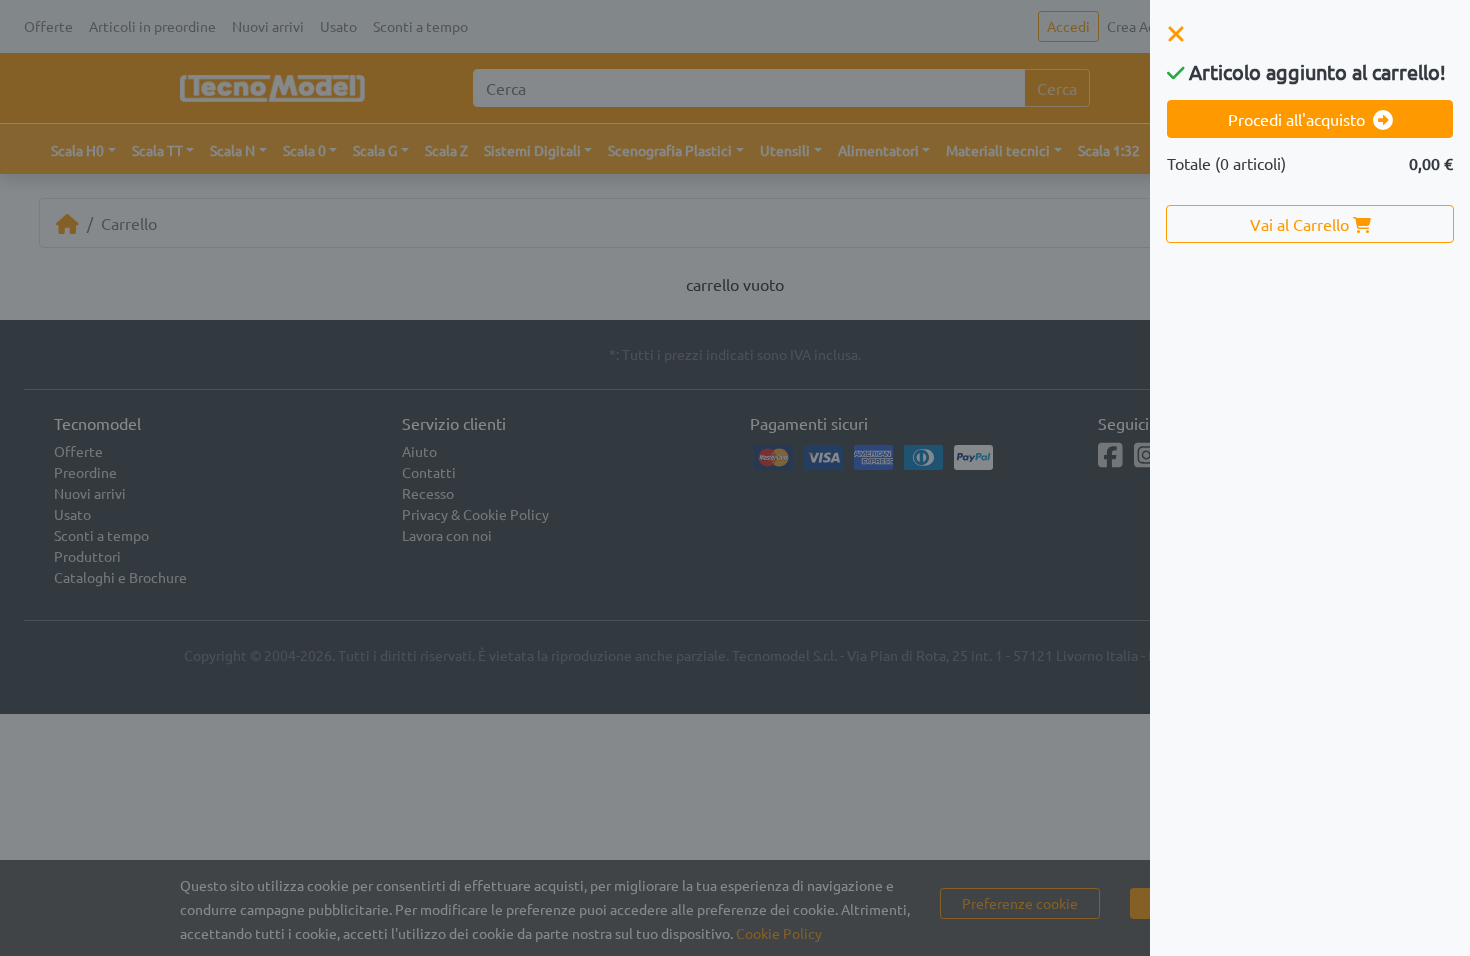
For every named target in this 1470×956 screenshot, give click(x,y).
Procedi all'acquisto (1296, 119)
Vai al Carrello (1301, 224)
